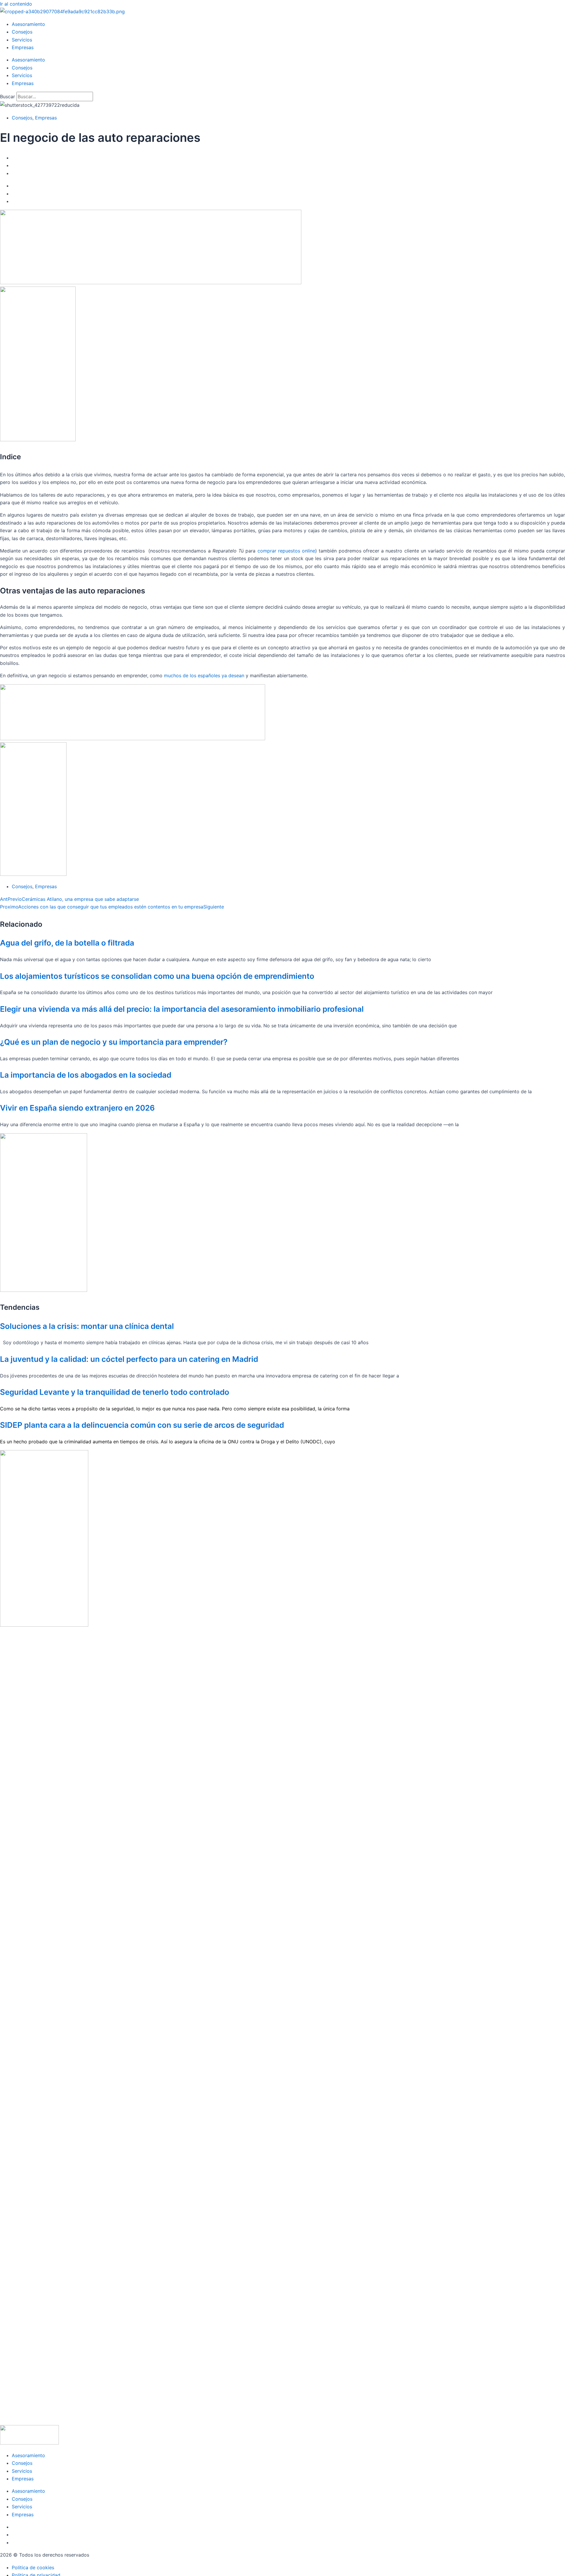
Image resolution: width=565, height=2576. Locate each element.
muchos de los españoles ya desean (204, 675)
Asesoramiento (28, 24)
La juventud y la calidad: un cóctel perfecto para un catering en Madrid (129, 1359)
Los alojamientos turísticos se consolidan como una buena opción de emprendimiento (157, 976)
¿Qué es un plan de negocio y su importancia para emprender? (114, 1042)
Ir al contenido (16, 4)
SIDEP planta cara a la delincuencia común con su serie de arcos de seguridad (142, 1425)
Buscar (8, 96)
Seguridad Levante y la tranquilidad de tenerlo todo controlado (115, 1392)
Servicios (22, 40)
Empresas (23, 47)
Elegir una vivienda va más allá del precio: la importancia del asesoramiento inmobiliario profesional (182, 1009)
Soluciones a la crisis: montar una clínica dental (87, 1326)
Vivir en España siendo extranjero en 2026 (77, 1108)
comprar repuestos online (286, 551)
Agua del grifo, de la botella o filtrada (67, 943)
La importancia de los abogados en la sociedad (86, 1075)
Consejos (22, 32)
